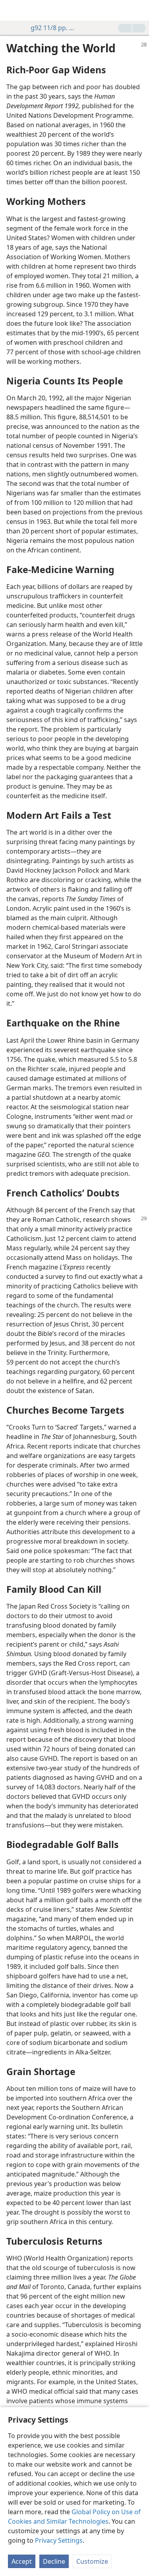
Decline (54, 2561)
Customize (92, 2561)
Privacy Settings (59, 2540)
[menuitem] (12, 10)
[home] (12, 10)
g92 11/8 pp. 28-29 (54, 28)
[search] (139, 10)
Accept (22, 2561)
